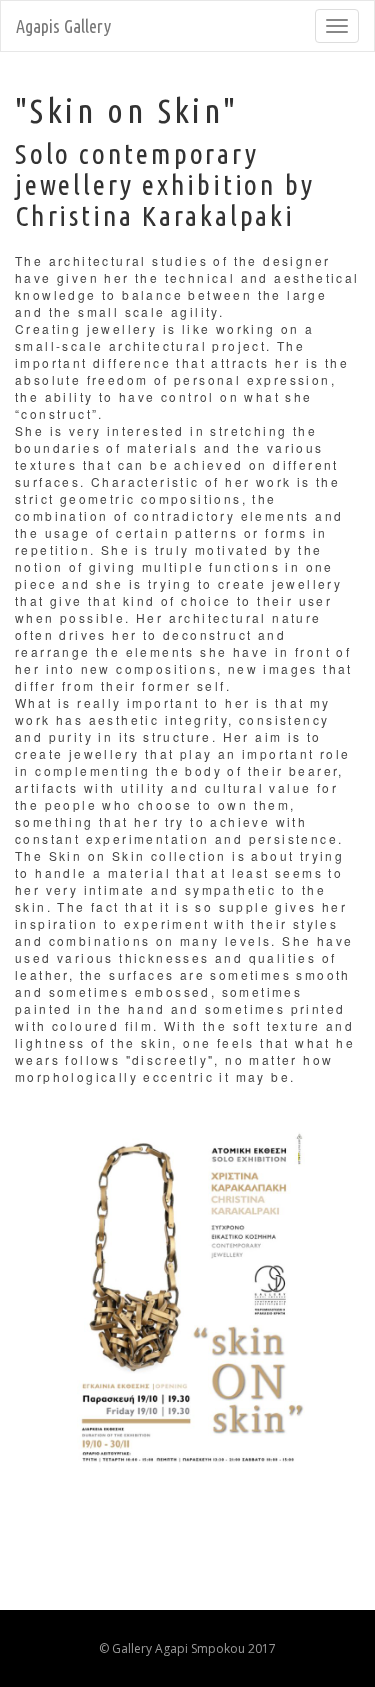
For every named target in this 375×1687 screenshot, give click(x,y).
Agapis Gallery (63, 26)
